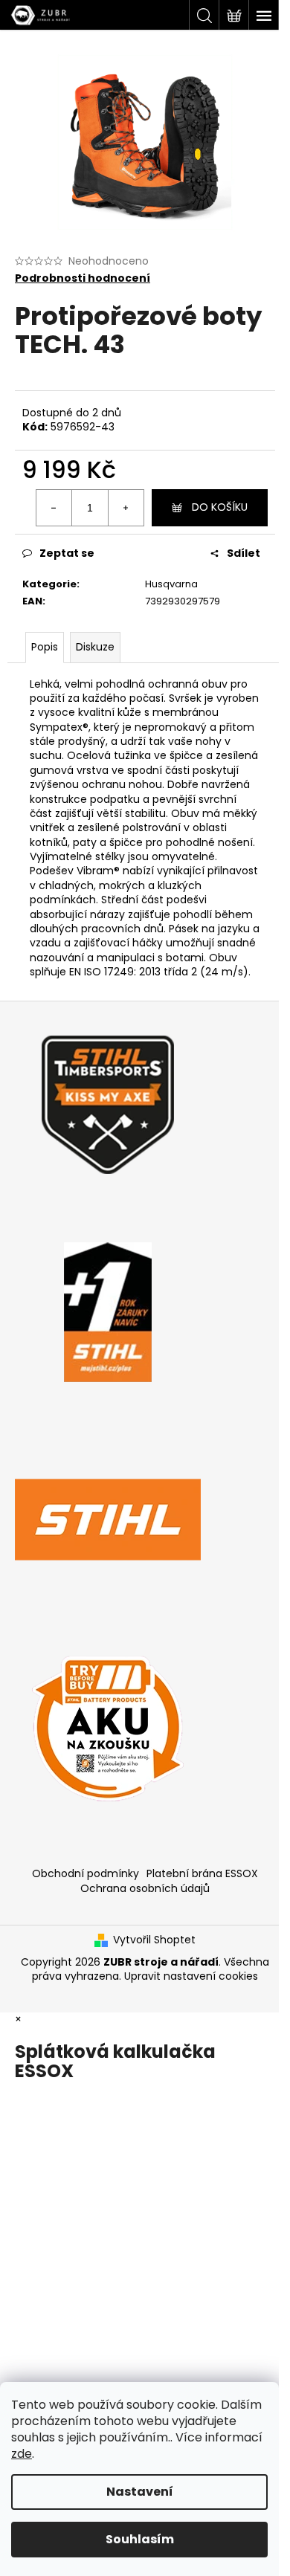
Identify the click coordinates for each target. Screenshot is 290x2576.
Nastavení (140, 2492)
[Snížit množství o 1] (54, 508)
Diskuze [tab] (95, 647)
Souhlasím (140, 2539)
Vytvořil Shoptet (154, 1940)
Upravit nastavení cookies (191, 1976)
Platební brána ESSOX (202, 1873)
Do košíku (220, 507)
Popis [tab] (45, 647)
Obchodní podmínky (86, 1873)
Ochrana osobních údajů (145, 1888)
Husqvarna (171, 584)
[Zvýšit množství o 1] (126, 508)
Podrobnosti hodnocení (83, 278)
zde (22, 2454)
